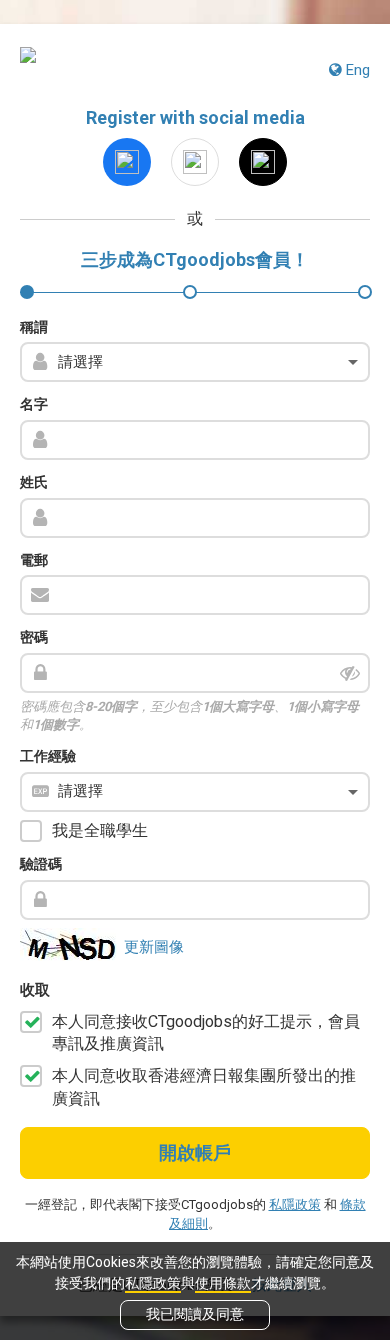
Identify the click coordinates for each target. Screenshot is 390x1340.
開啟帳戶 (195, 1152)
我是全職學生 (100, 830)
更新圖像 (154, 947)
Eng (356, 70)
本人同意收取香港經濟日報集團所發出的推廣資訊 (204, 1086)
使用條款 (223, 1283)
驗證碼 (41, 864)
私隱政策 (153, 1283)
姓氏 (34, 482)
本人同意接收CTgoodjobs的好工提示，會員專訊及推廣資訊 (206, 1032)
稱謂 (34, 327)
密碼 (34, 637)
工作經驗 (48, 756)
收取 (35, 990)
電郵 (34, 560)
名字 (34, 404)
